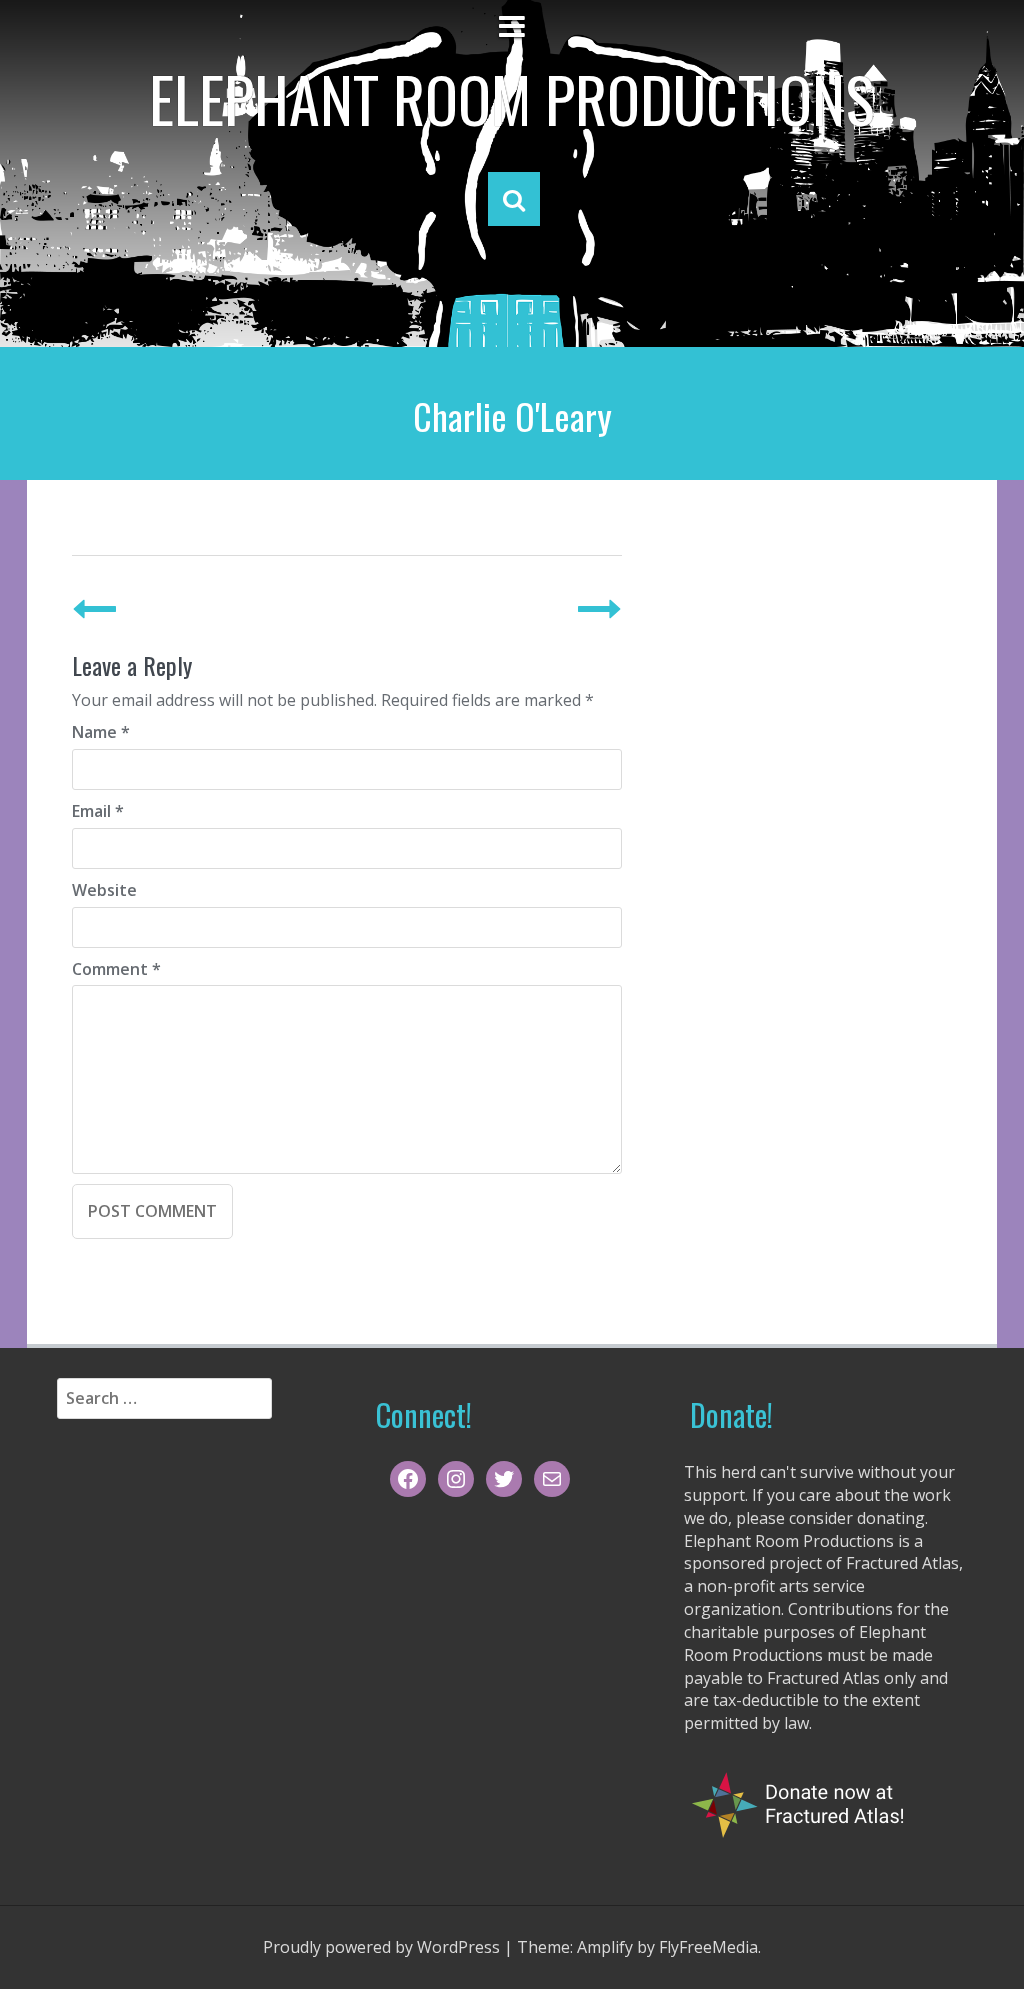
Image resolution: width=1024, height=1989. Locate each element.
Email (98, 811)
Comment (116, 969)
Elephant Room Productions (512, 98)
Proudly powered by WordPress (381, 1947)
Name (101, 732)
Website (104, 890)
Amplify (605, 1947)
